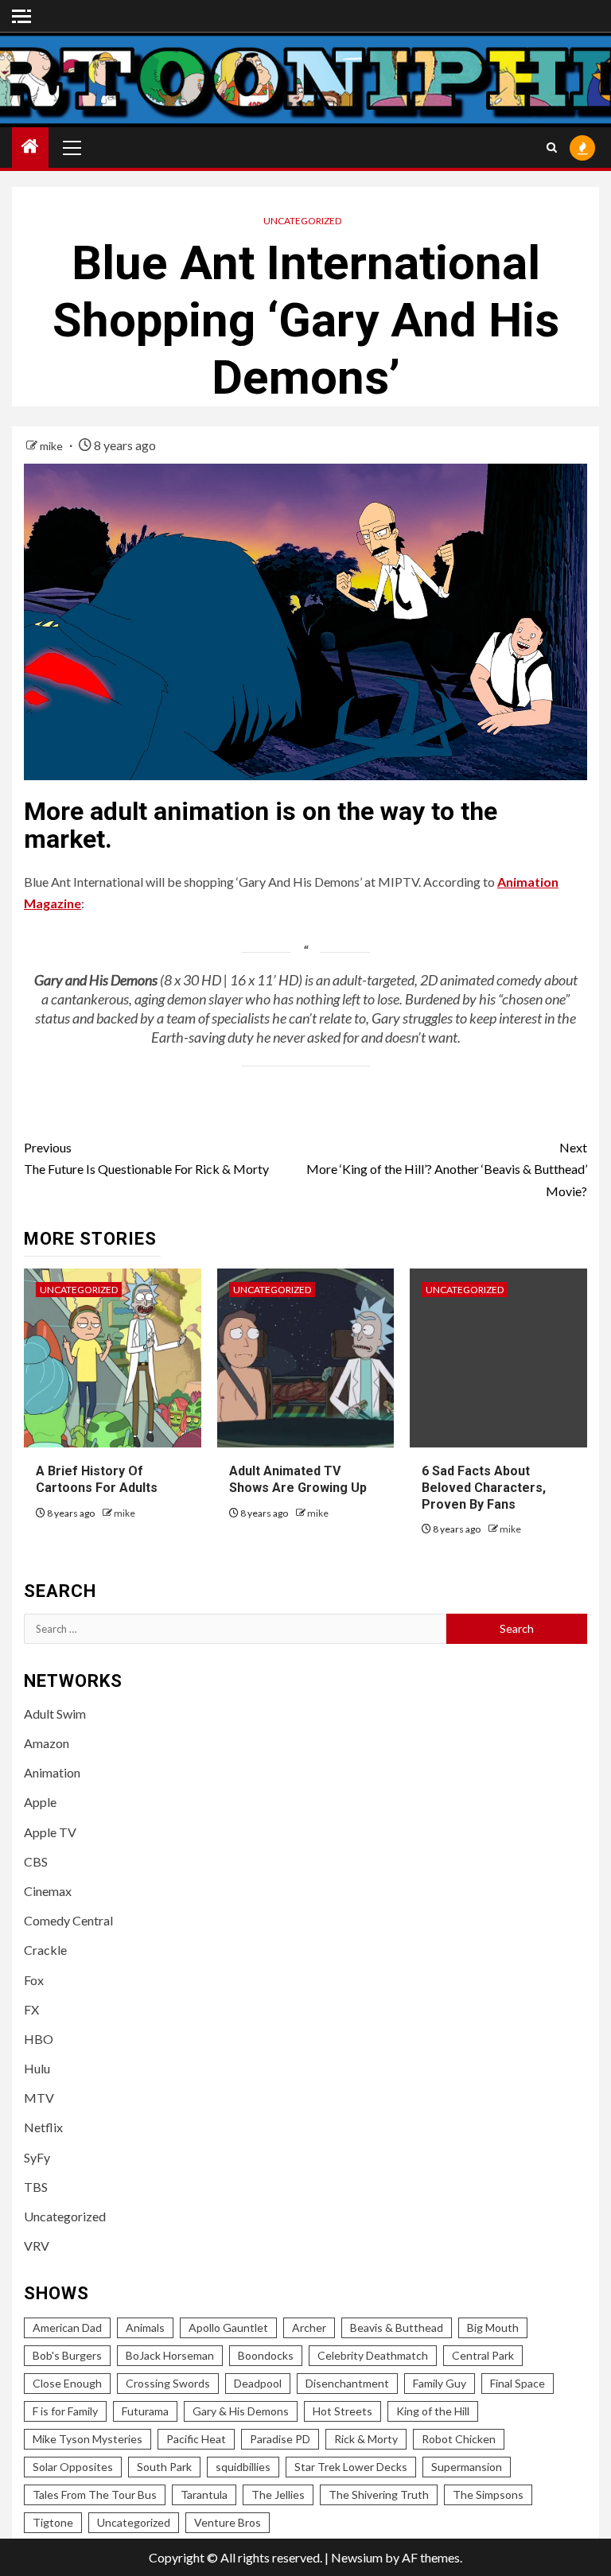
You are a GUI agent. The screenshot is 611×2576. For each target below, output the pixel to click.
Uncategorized (302, 221)
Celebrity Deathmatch (373, 2355)
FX (31, 2009)
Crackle (45, 1950)
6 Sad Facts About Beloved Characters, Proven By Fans (484, 1488)
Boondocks (266, 2355)
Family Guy (440, 2383)
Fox (34, 1980)
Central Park (483, 2355)
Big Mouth (493, 2327)
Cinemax (48, 1891)
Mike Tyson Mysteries (88, 2439)
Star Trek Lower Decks (351, 2467)
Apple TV (50, 1832)
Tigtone (53, 2522)
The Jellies (278, 2494)
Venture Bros (228, 2522)
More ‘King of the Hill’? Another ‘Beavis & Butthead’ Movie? (447, 1169)
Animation (52, 1772)
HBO (39, 2039)
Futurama (145, 2411)
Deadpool (258, 2383)
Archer (309, 2327)
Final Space (518, 2383)
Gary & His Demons (241, 2411)
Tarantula (204, 2494)
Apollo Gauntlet (228, 2327)
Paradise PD (280, 2439)
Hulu (37, 2068)
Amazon (47, 1743)
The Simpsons (488, 2494)
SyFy (37, 2157)
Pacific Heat (196, 2439)
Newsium (357, 2557)
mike (53, 446)
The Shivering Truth (379, 2494)
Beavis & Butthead (397, 2327)
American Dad (67, 2327)
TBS (36, 2187)
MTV (39, 2098)
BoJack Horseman (170, 2355)
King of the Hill (433, 2411)
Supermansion (467, 2467)
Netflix (43, 2127)
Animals (145, 2327)
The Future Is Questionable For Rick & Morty (146, 1158)
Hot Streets (342, 2411)
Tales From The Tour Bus (95, 2494)
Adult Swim (55, 1713)
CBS (36, 1861)
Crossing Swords (168, 2383)
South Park (164, 2467)
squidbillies (243, 2467)
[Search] (552, 148)
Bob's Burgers (67, 2355)
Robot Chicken (459, 2439)
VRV (37, 2246)
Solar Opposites (73, 2467)
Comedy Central (68, 1920)
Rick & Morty (366, 2439)
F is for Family (65, 2411)
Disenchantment (347, 2383)
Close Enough (67, 2383)
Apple (40, 1802)
